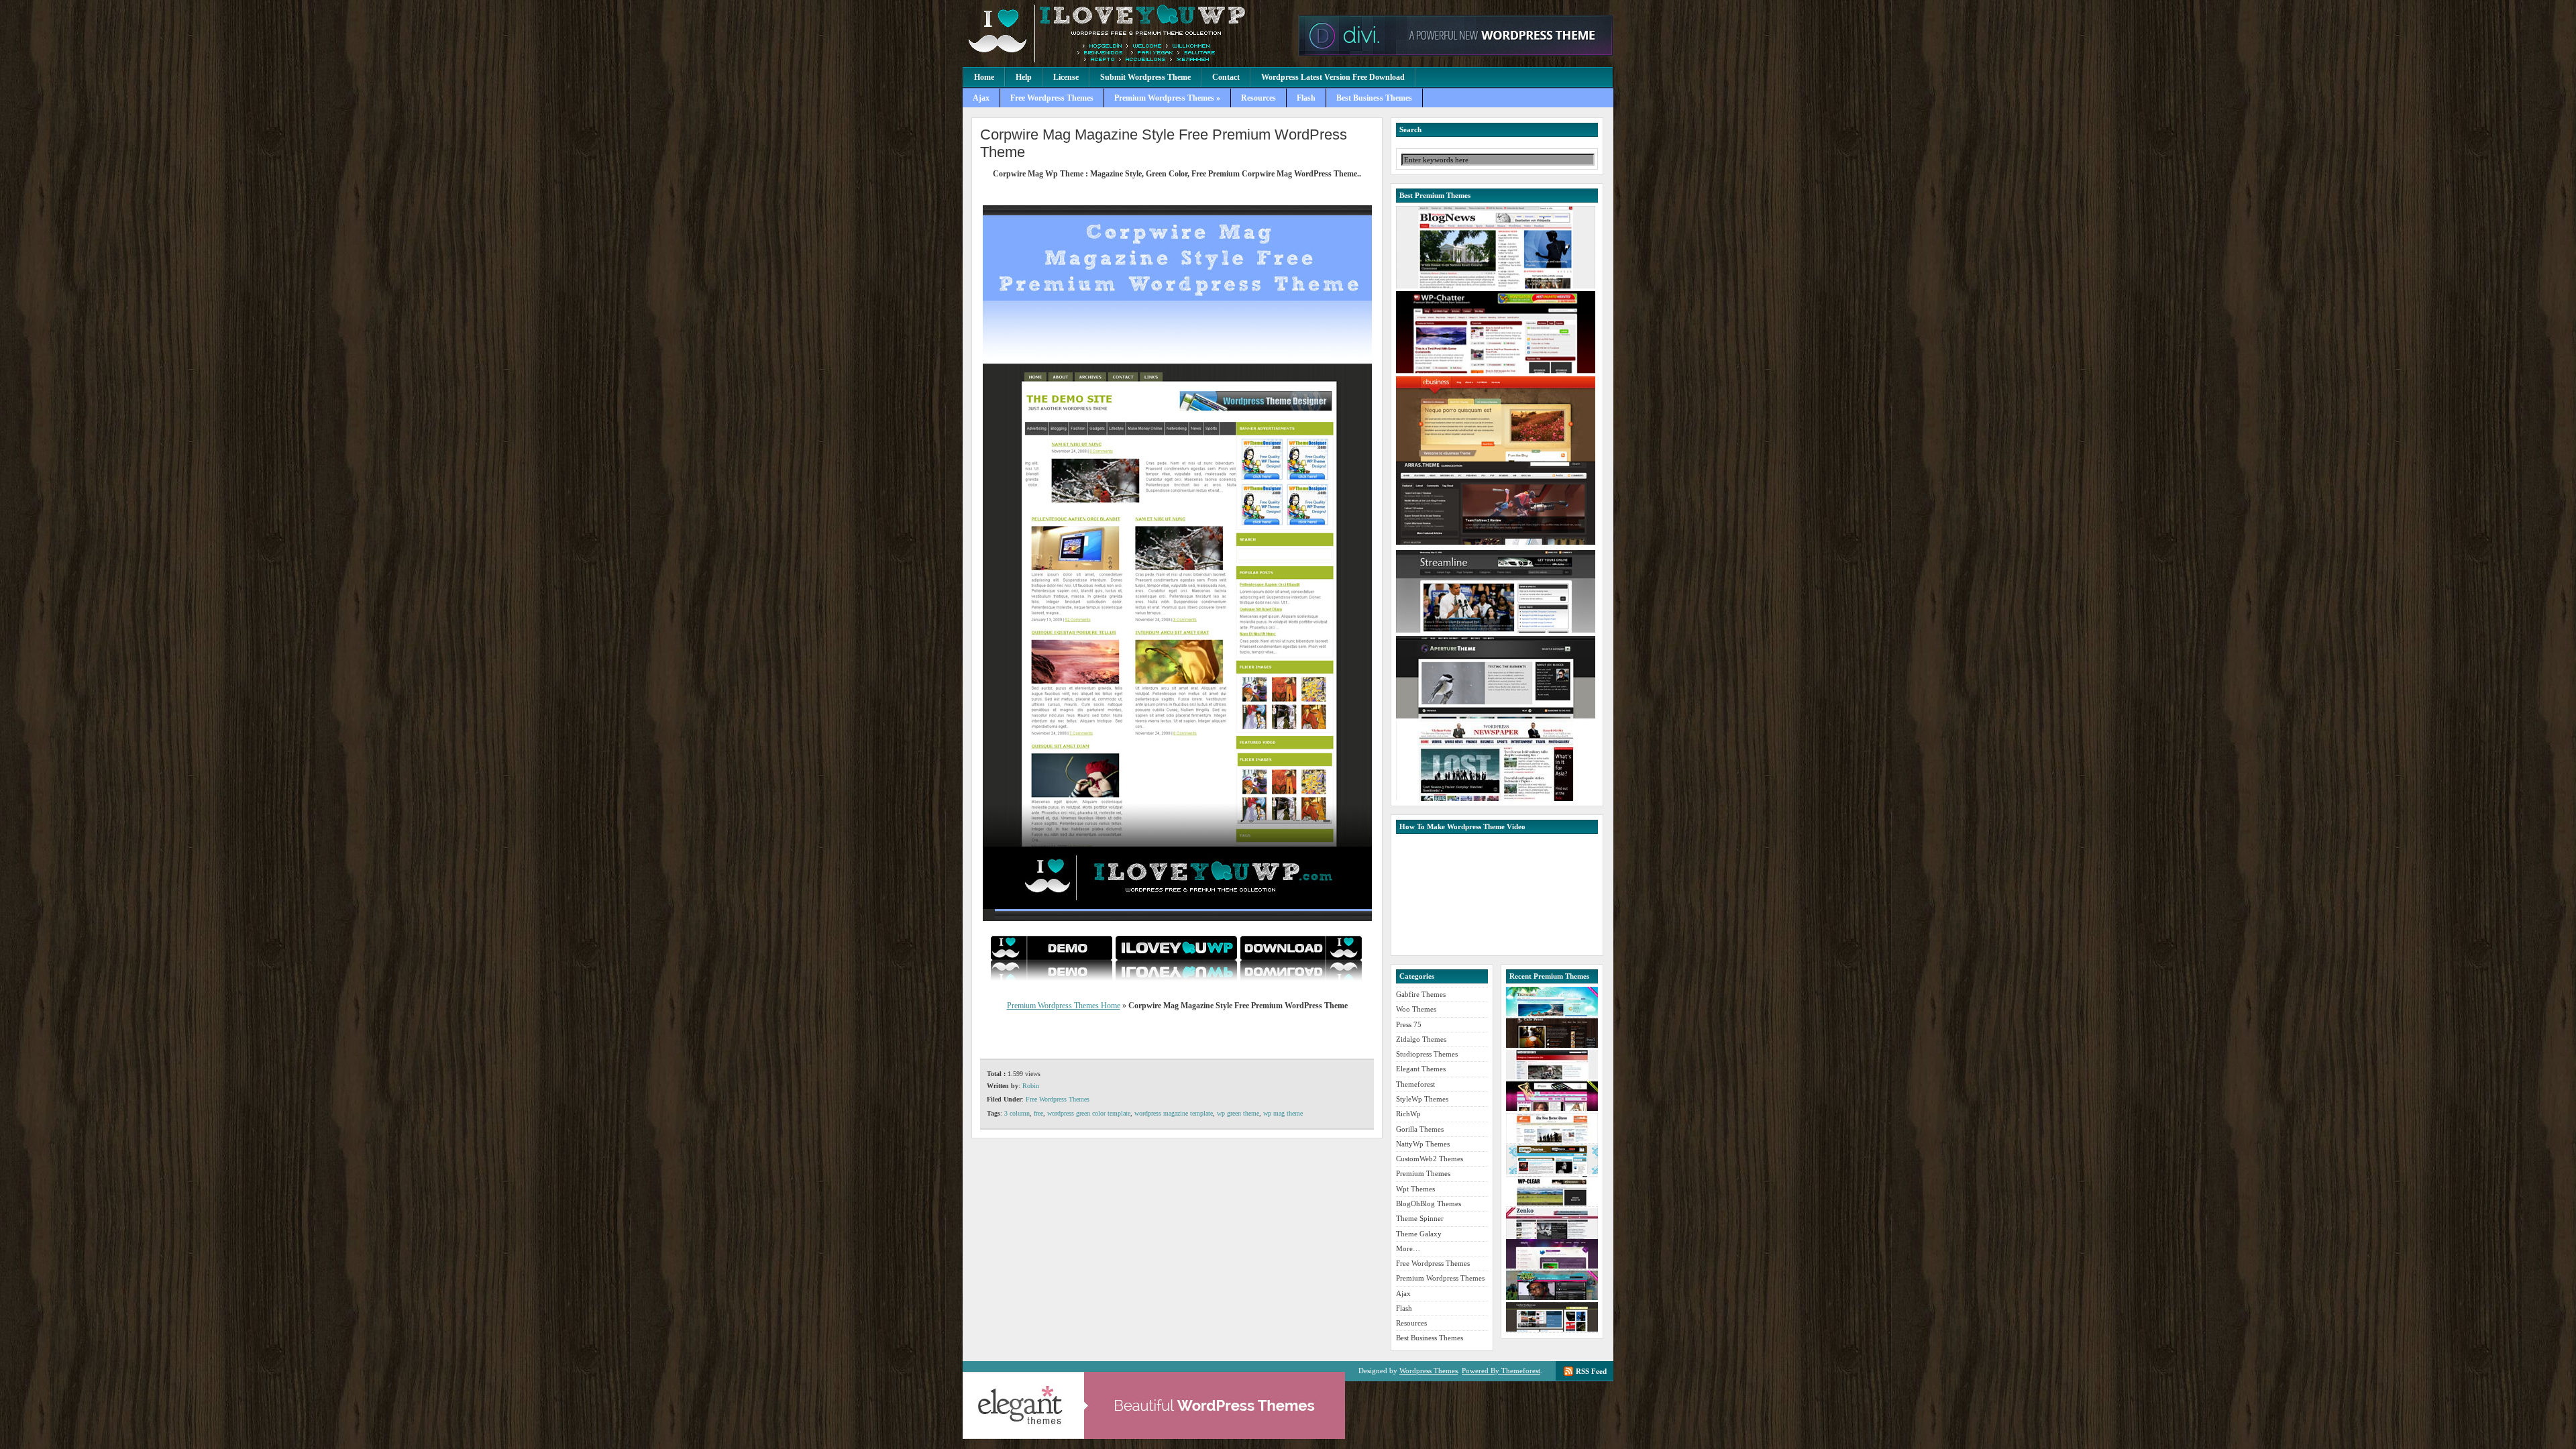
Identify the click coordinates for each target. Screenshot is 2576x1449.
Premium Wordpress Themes (1127, 34)
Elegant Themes (1421, 1069)
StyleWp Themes (1422, 1099)
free (1038, 1113)
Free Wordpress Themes (1052, 98)
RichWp (1408, 1114)
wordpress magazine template (1174, 1113)
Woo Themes (1416, 1009)
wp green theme (1238, 1113)
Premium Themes (1423, 1173)
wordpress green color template (1089, 1113)
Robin (1031, 1086)
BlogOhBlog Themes (1429, 1203)
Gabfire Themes (1421, 994)
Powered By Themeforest (1501, 1371)
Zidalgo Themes (1421, 1039)
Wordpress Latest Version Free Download (1333, 77)
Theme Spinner (1420, 1218)
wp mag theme (1283, 1113)
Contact (1226, 77)
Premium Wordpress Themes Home (1064, 1006)
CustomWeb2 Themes (1430, 1159)
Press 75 (1409, 1024)
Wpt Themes (1415, 1189)
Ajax (981, 98)
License (1066, 77)
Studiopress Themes (1427, 1054)
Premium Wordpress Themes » (1167, 98)
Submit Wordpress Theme (1145, 77)
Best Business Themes (1374, 98)
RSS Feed (1591, 1371)
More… (1408, 1248)
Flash (1306, 98)
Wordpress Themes (1429, 1371)
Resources (1258, 98)
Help (1024, 77)
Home (984, 77)
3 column (1017, 1113)
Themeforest (1415, 1084)
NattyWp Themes (1423, 1144)
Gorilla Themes (1420, 1129)
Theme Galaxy (1419, 1234)
